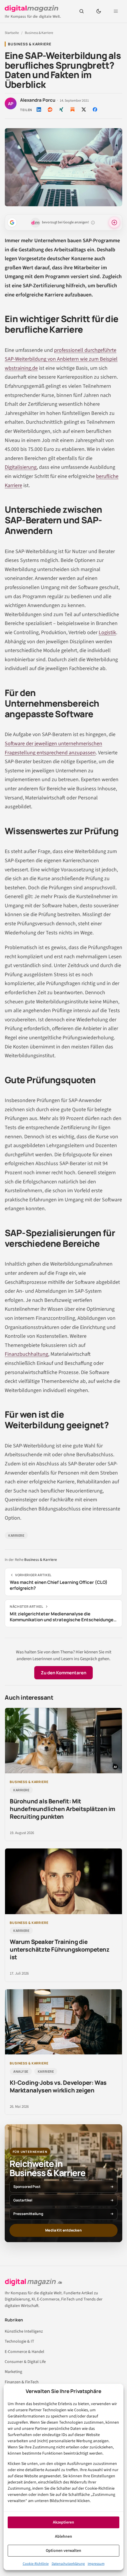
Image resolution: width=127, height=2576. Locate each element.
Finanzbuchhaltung (26, 1354)
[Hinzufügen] (12, 222)
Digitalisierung (21, 467)
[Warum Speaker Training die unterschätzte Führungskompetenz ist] (63, 1881)
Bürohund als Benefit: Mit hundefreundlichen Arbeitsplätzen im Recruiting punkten (62, 1809)
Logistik (107, 633)
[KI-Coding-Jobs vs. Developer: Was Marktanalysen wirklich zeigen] (63, 2022)
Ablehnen (63, 2537)
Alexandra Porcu (38, 100)
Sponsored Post (27, 2187)
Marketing (13, 2372)
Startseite (12, 33)
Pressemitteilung (28, 2214)
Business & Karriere (39, 33)
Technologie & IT (19, 2341)
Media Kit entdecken (63, 2230)
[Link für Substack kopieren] (72, 110)
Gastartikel (23, 2200)
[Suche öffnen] (82, 11)
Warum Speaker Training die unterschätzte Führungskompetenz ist (60, 1949)
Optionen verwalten (63, 2551)
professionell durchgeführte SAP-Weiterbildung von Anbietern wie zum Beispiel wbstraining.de (61, 359)
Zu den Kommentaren (63, 1673)
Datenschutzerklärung (68, 2564)
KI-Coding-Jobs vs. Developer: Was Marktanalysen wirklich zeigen (58, 2086)
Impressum (96, 2564)
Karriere (16, 1535)
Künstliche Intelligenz (24, 2331)
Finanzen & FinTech (22, 2382)
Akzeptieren (63, 2522)
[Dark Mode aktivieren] (99, 11)
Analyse (21, 2071)
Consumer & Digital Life (25, 2362)
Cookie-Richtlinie (36, 2564)
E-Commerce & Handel (25, 2352)
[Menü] (116, 11)
